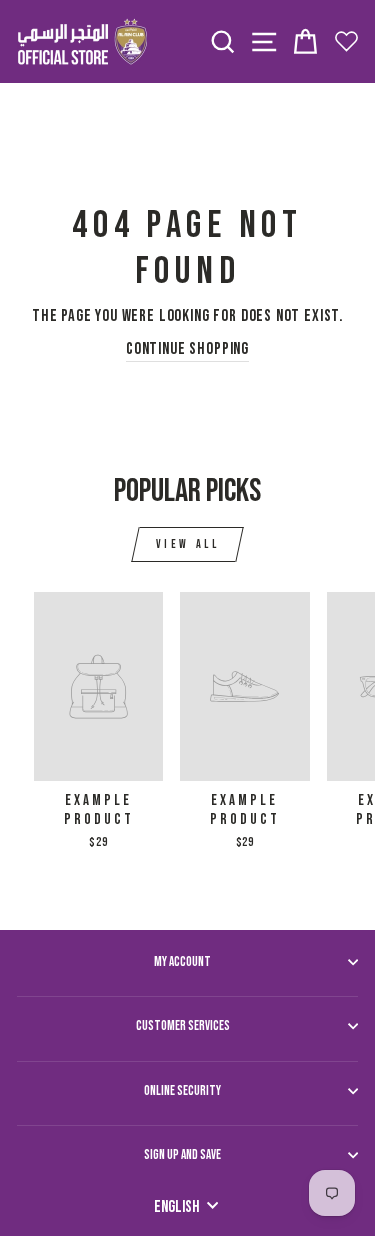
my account (182, 962)
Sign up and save (182, 1155)
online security (182, 1091)
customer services (183, 1026)
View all (188, 544)
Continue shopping (187, 349)
